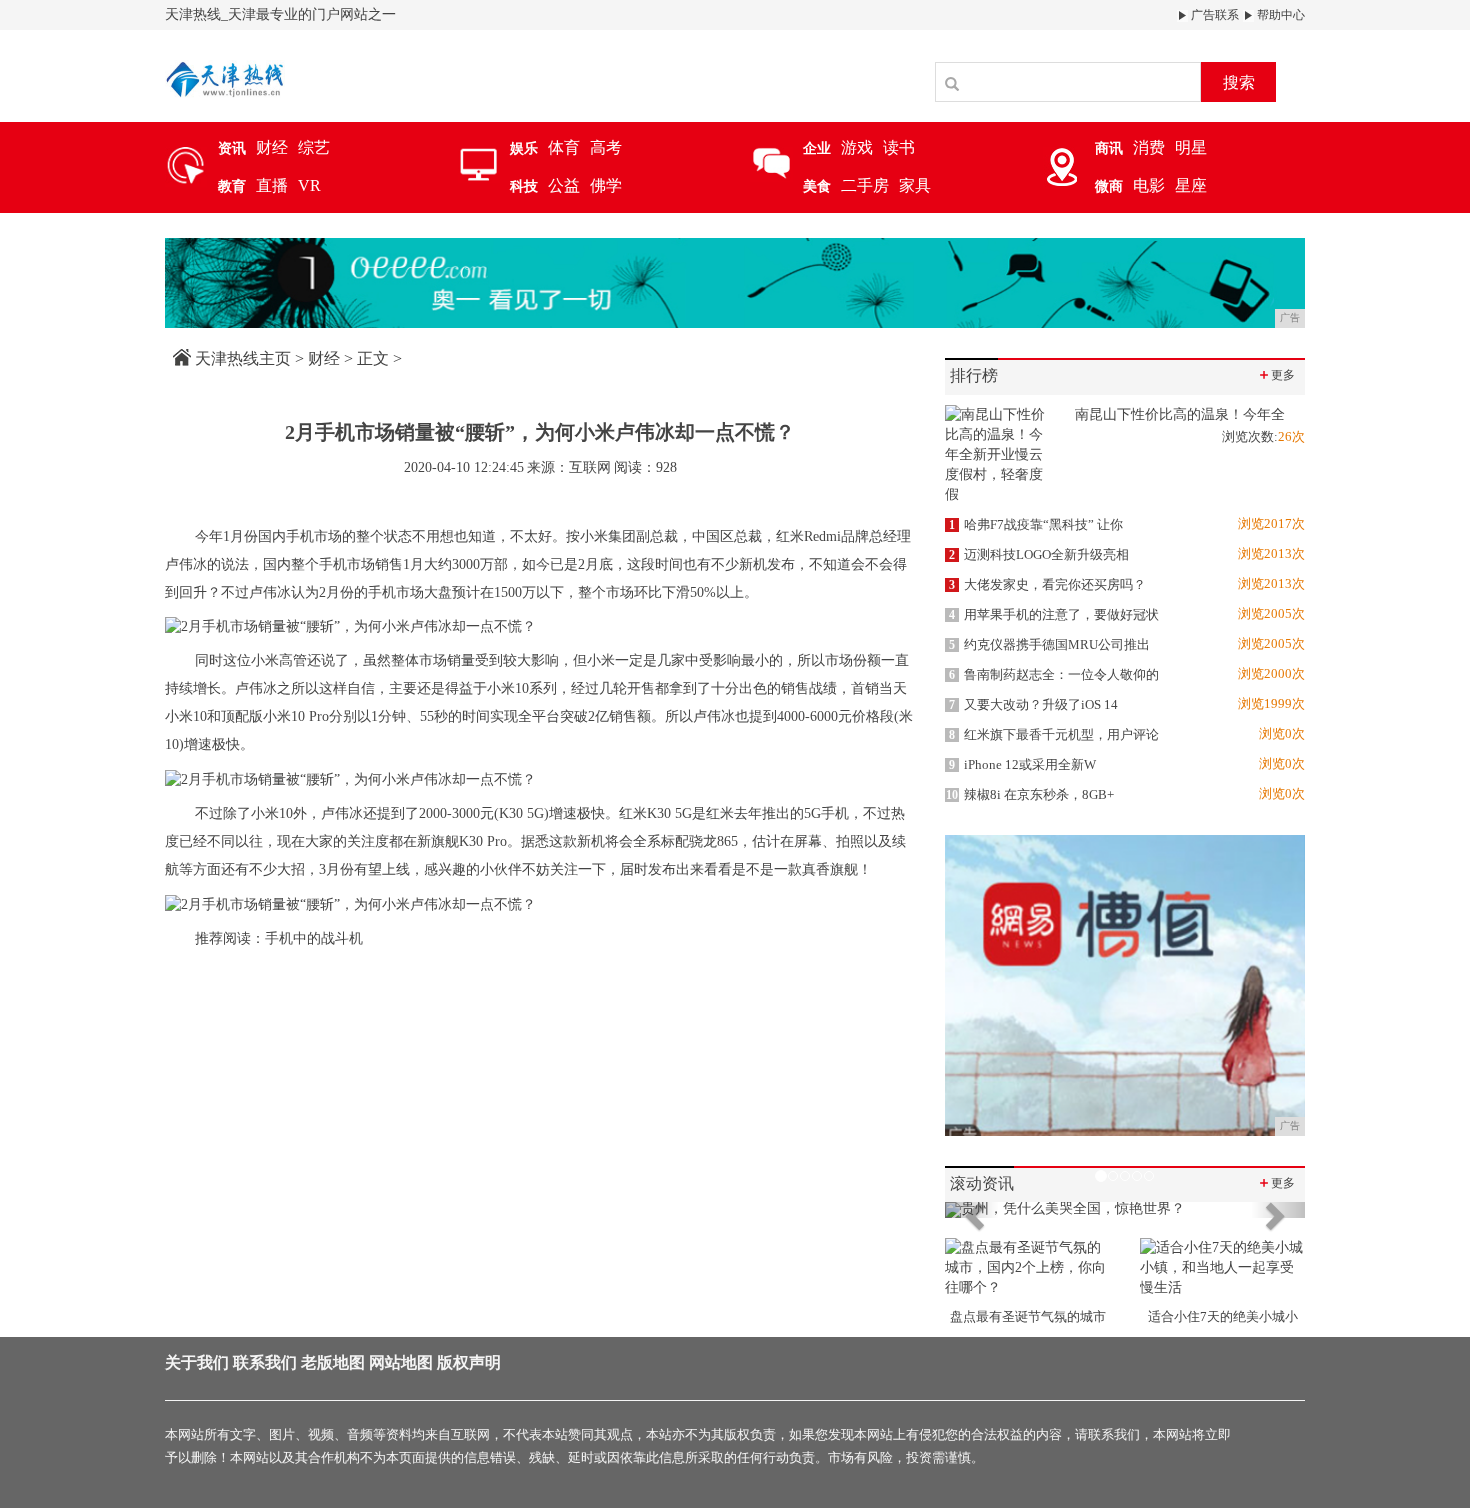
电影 (1149, 185)
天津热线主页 (243, 358)
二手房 (865, 185)
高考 (606, 147)
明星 (1191, 147)
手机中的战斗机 (314, 938)
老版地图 (333, 1362)
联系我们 (265, 1362)
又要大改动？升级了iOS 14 (1033, 704)
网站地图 (401, 1362)
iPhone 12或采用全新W (1022, 764)
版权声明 (469, 1362)
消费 (1149, 147)
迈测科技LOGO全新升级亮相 (1039, 554)
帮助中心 (1279, 15)
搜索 (1239, 82)
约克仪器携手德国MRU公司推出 (1049, 644)
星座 (1191, 185)
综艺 (314, 147)
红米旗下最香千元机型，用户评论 (1054, 734)
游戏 (857, 147)
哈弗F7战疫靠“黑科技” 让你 (1036, 524)
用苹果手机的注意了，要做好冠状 (1054, 614)
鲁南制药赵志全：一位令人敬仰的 (1054, 674)
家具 (915, 185)
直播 (272, 185)
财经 (272, 147)
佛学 (606, 185)
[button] (972, 1210)
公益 (564, 185)
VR (309, 185)
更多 (1276, 374)
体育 (564, 147)
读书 (899, 147)
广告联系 (1213, 15)
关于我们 (197, 1362)
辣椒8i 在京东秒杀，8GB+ (1030, 794)
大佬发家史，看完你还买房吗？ (1047, 584)
